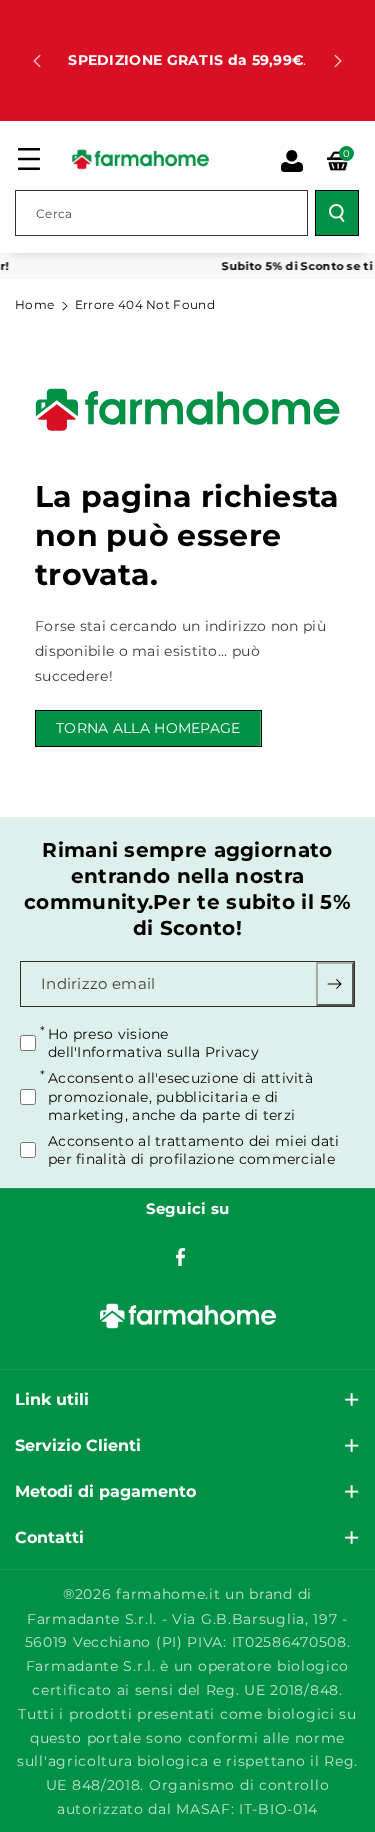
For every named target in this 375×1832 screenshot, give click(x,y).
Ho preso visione (153, 1043)
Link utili (52, 1399)
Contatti (49, 1537)
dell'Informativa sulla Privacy (153, 1052)
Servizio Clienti (78, 1445)
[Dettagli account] (292, 161)
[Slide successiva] (338, 61)
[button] (29, 159)
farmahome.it (168, 1594)
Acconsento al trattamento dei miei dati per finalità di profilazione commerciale (194, 1150)
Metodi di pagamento (105, 1491)
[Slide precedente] (37, 61)
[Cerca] (337, 213)
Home (34, 304)
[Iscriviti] (335, 984)
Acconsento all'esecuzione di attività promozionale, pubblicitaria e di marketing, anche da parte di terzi (180, 1096)
